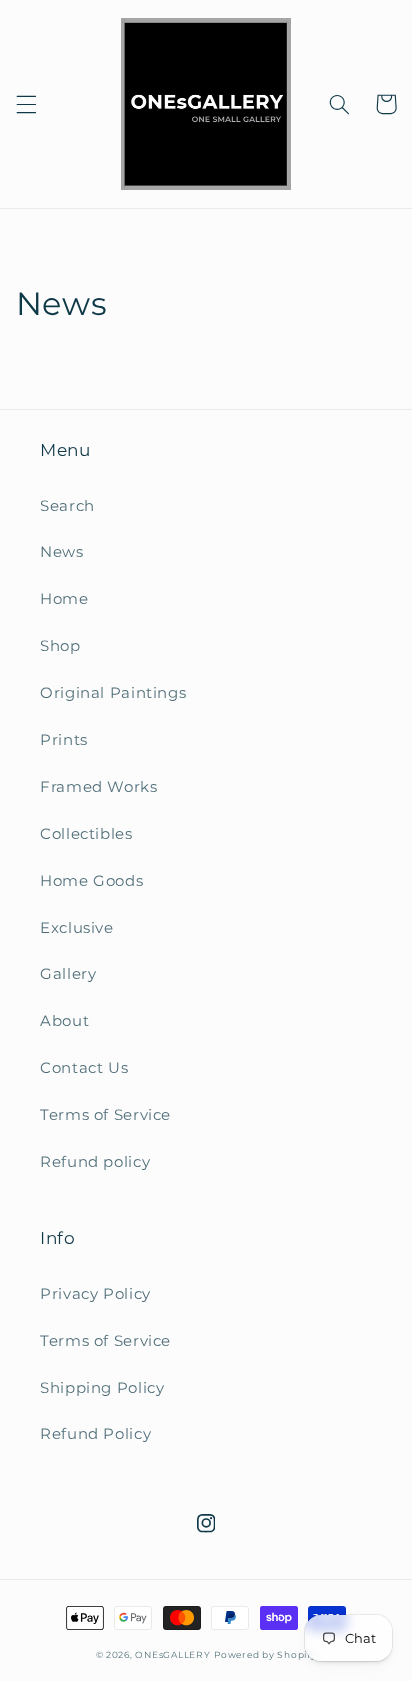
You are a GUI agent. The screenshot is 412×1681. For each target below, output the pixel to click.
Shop (60, 646)
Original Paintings (113, 693)
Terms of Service (105, 1115)
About (64, 1021)
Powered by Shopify (265, 1655)
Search (67, 506)
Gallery (68, 974)
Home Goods (91, 881)
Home (64, 599)
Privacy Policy (95, 1294)
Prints (64, 740)
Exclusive (77, 928)
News (62, 552)
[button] (26, 104)
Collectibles (86, 834)
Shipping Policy (102, 1388)
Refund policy (95, 1162)
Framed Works (99, 787)
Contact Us (84, 1068)
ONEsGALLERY (172, 1655)
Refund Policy (95, 1434)
